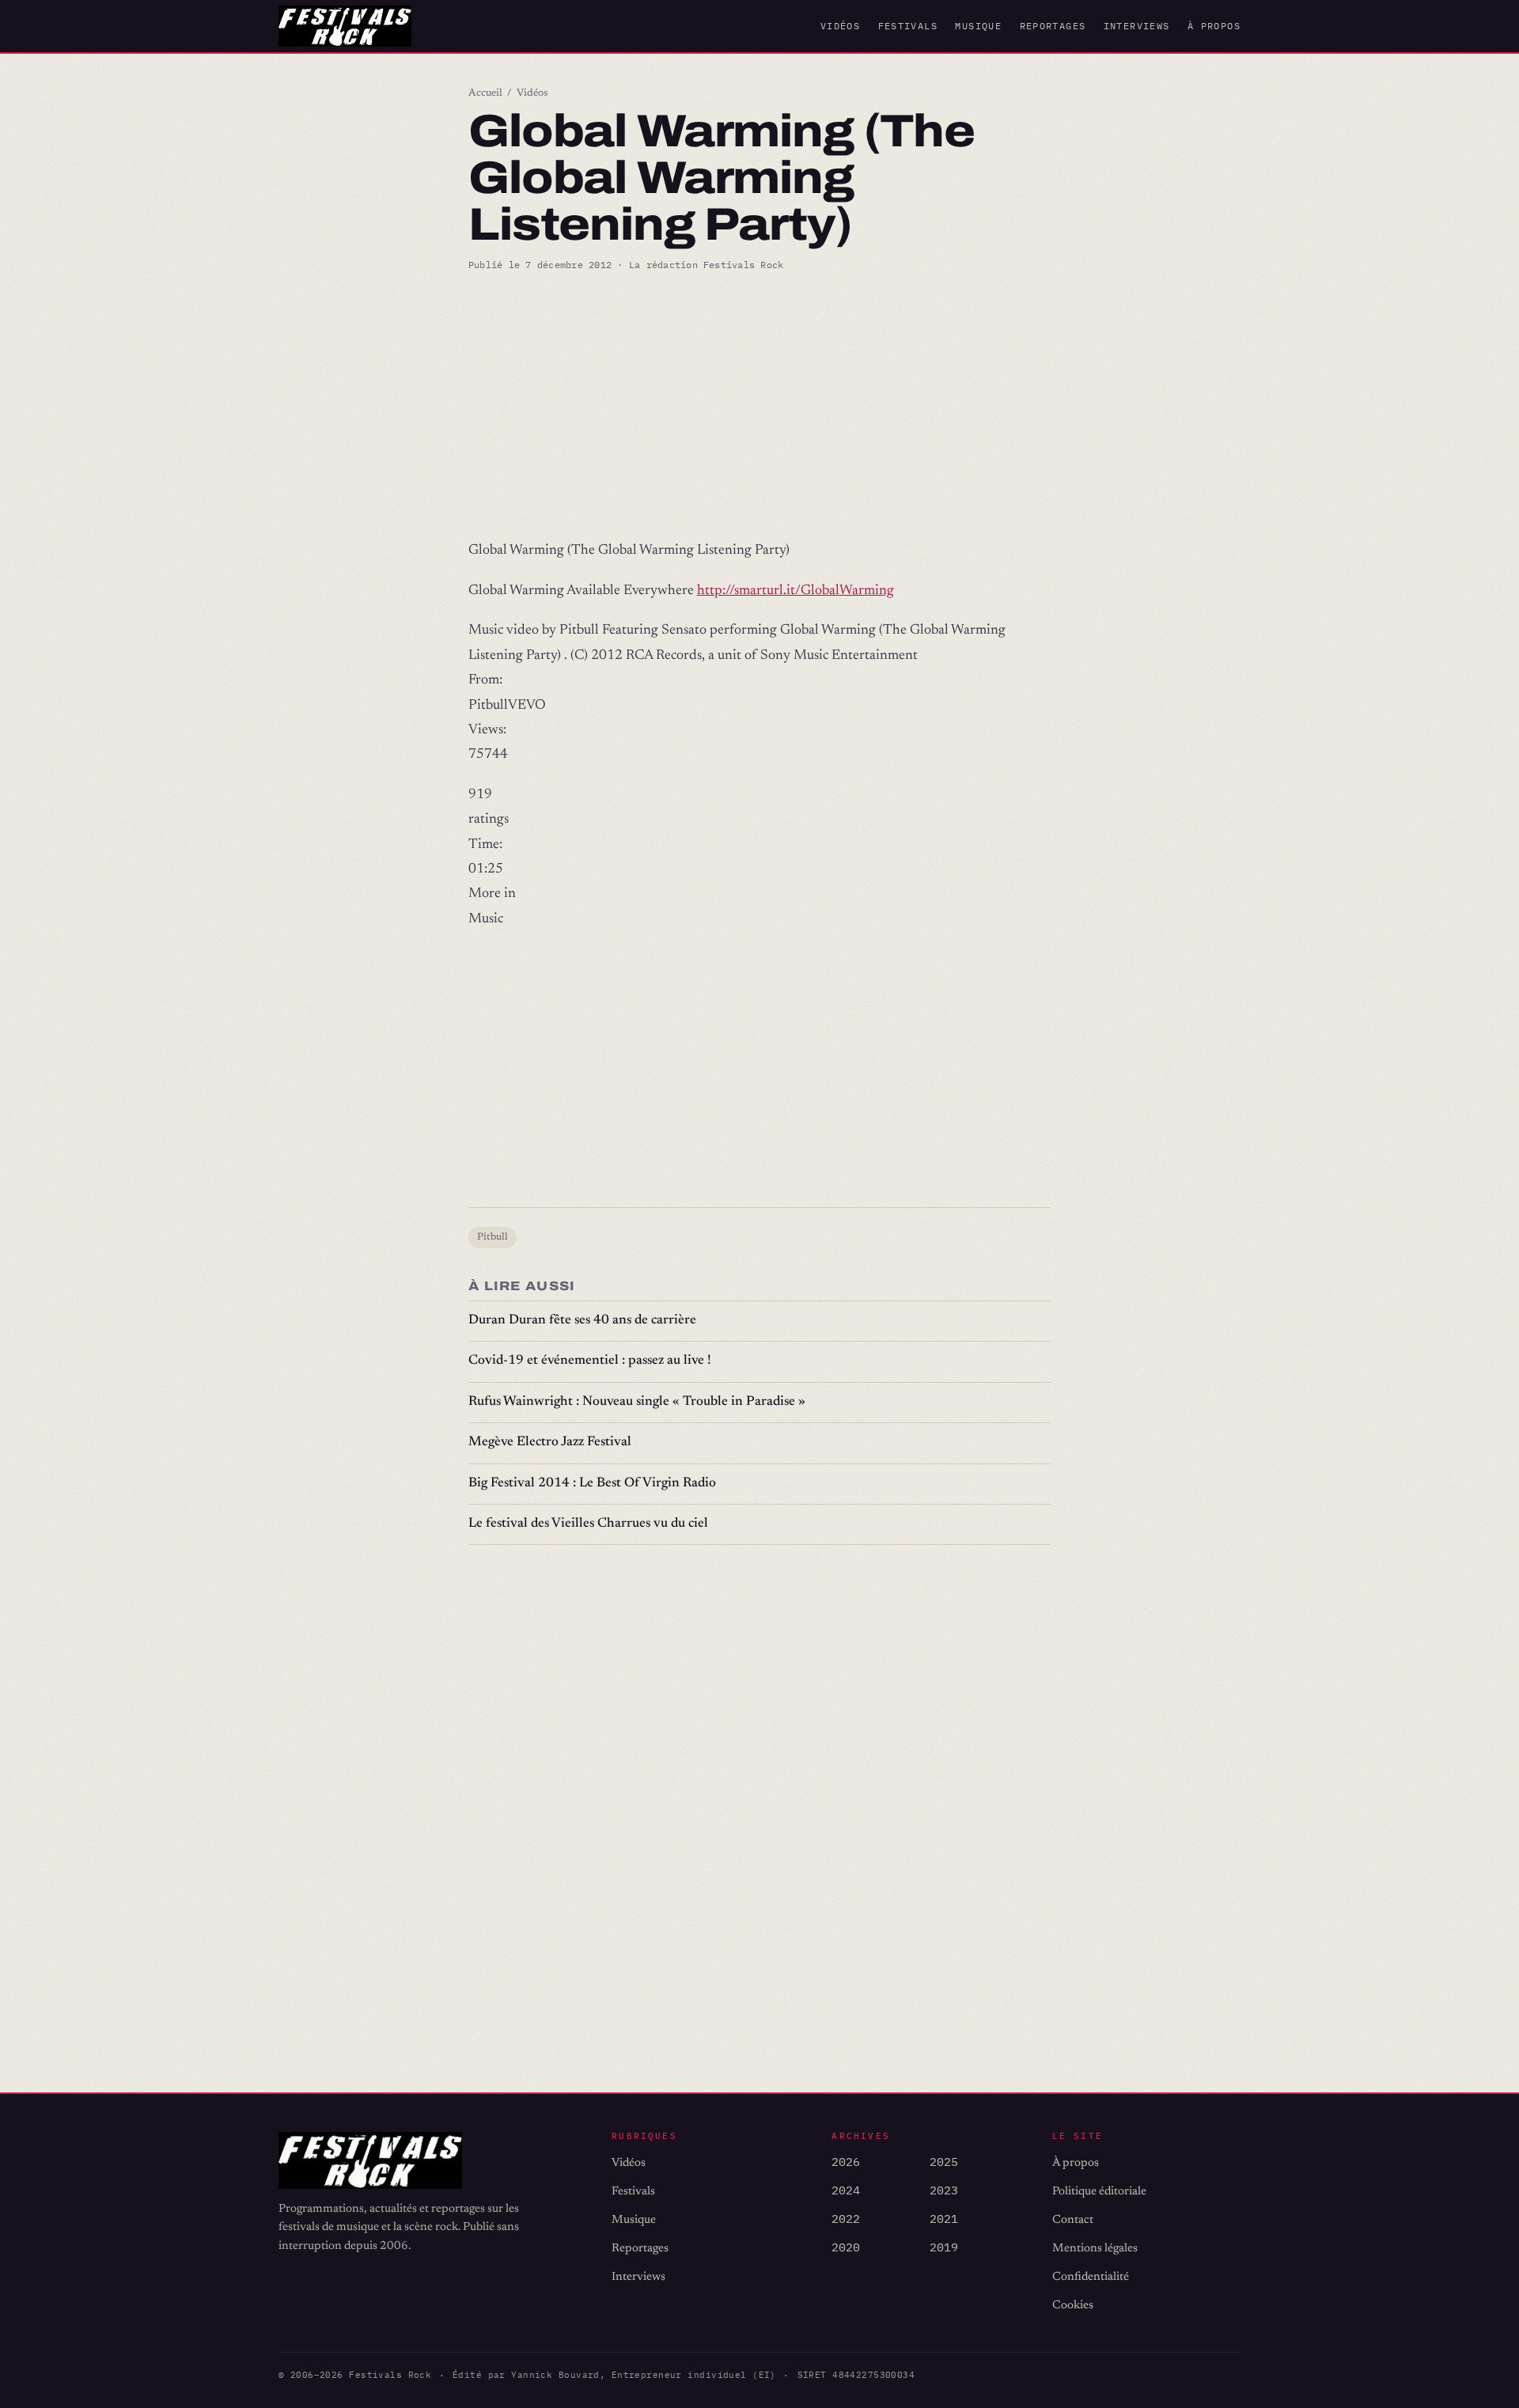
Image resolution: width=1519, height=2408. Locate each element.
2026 (846, 2162)
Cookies (1073, 2306)
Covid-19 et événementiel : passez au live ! (590, 1361)
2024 (846, 2190)
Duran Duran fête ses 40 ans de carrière (582, 1321)
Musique (978, 26)
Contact (1073, 2220)
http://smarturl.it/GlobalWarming (795, 591)
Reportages (1053, 26)
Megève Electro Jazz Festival (550, 1443)
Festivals (908, 26)
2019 (944, 2247)
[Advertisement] (759, 406)
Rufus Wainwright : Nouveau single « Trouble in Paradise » (637, 1402)
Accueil (485, 93)
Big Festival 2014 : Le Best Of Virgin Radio (592, 1484)
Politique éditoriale (1099, 2192)
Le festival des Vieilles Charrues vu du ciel (588, 1524)
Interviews (1137, 26)
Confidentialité (1091, 2277)
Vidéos (840, 26)
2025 (944, 2162)
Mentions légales (1095, 2249)
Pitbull (492, 1237)
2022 (846, 2219)
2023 (944, 2190)
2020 (846, 2247)
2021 (944, 2219)
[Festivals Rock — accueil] (345, 26)
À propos (1214, 26)
